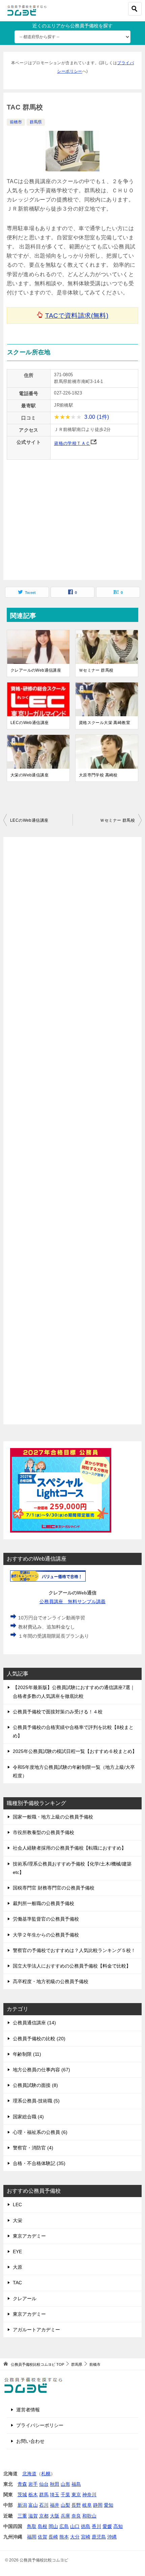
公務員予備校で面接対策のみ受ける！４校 (58, 1712)
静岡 (98, 2505)
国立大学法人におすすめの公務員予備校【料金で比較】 (72, 1966)
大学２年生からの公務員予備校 (46, 1935)
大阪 (55, 2516)
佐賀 (42, 2537)
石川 (44, 2505)
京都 (44, 2516)
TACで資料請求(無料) (77, 316)
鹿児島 (99, 2537)
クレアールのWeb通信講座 (36, 670)
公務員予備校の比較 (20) (39, 2039)
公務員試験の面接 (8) (35, 2085)
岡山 (53, 2526)
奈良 (76, 2516)
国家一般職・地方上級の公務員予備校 (53, 1817)
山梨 (65, 2505)
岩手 (33, 2484)
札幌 (46, 2474)
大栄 (18, 2220)
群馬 (44, 2495)
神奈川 (89, 2495)
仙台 (44, 2484)
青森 (22, 2484)
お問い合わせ (30, 2441)
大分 (75, 2537)
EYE (17, 2252)
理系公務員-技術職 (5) (36, 2101)
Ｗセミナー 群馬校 (96, 670)
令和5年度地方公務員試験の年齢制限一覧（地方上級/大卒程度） (74, 1771)
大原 (18, 2267)
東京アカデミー (29, 2236)
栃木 (33, 2495)
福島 (76, 2484)
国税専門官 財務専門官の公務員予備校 (54, 1888)
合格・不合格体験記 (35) (39, 2163)
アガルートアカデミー (36, 2330)
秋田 (55, 2484)
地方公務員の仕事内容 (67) (41, 2070)
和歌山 (89, 2516)
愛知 (109, 2505)
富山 (33, 2505)
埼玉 (55, 2495)
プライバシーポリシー (40, 2425)
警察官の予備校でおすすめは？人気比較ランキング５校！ (74, 1950)
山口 (75, 2526)
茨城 (22, 2495)
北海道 (29, 2474)
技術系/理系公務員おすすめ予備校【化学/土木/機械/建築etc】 (72, 1868)
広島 (64, 2526)
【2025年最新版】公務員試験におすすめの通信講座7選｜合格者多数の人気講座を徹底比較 (74, 1692)
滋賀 (33, 2516)
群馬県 (36, 122)
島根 (42, 2526)
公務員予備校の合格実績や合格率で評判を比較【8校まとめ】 (73, 1731)
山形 (65, 2484)
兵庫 (65, 2516)
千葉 (65, 2495)
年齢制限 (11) (27, 2054)
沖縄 (112, 2537)
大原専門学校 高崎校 (98, 775)
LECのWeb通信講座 (30, 723)
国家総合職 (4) (28, 2117)
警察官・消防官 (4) (33, 2148)
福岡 (32, 2537)
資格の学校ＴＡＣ (72, 443)
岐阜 (87, 2505)
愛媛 (107, 2526)
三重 (22, 2516)
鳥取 (32, 2526)
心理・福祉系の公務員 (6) (40, 2132)
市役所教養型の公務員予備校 (43, 1832)
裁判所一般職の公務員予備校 (43, 1903)
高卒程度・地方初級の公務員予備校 (51, 1981)
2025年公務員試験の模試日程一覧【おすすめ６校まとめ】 (75, 1751)
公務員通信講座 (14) (34, 2023)
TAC (17, 2283)
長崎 (53, 2537)
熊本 (64, 2537)
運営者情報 (28, 2410)
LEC (17, 2205)
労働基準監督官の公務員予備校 (46, 1919)
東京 (76, 2495)
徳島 (86, 2526)
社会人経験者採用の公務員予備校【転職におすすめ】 (69, 1848)
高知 (118, 2526)
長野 (76, 2505)
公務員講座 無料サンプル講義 (72, 1602)
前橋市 (16, 122)
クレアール (25, 2298)
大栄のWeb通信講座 (30, 775)
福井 (55, 2505)
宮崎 (86, 2537)
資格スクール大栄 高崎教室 (105, 723)
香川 (96, 2526)
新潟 (22, 2505)
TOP (37, 2364)
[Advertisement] (72, 1131)
